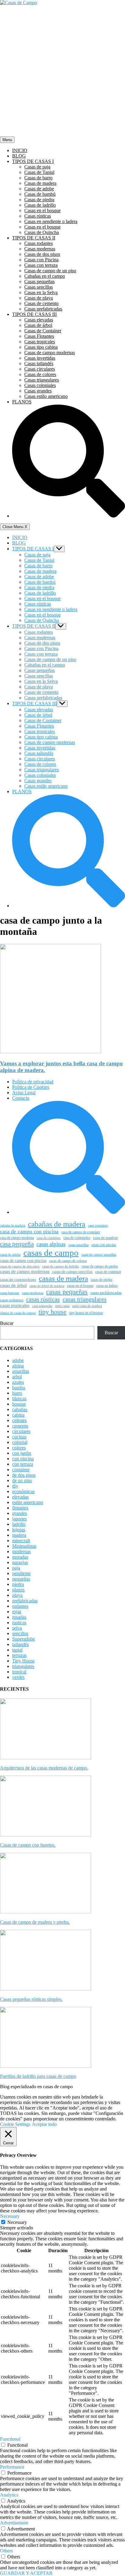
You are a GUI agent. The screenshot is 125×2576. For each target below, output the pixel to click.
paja (16, 1568)
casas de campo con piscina (23, 1261)
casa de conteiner (49, 1238)
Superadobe (24, 1639)
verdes (18, 1677)
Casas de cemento (41, 303)
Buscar (7, 1323)
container (21, 1470)
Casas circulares (40, 369)
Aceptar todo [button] (44, 2124)
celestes (19, 1420)
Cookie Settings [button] (15, 2124)
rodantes (20, 1606)
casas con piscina (104, 1245)
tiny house (52, 1312)
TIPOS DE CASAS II (34, 238)
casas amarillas (78, 1245)
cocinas (19, 1437)
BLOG (19, 156)
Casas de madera (40, 183)
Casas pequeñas (39, 282)
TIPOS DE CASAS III (34, 314)
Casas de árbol (38, 325)
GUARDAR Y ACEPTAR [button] (26, 2573)
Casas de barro (38, 178)
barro (17, 1393)
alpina (18, 1366)
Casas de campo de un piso (50, 271)
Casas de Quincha (42, 232)
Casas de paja (37, 167)
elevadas (20, 1497)
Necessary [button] (10, 2216)
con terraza (23, 1464)
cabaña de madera (13, 1225)
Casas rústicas (38, 216)
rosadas (19, 1617)
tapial (17, 1650)
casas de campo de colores (68, 1261)
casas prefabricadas (106, 1293)
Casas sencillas (39, 287)
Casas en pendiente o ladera (51, 221)
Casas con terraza (41, 265)
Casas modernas (40, 249)
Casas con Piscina (41, 260)
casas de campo (51, 1253)
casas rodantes (12, 1300)
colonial (20, 1442)
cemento (20, 1426)
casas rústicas (43, 1299)
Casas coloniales (40, 385)
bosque (19, 1404)
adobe (18, 1360)
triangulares (23, 1666)
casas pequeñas (67, 1292)
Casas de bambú (40, 194)
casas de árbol (13, 1285)
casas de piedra (101, 1280)
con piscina (23, 1459)
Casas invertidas (40, 358)
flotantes (20, 1508)
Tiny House (23, 1661)
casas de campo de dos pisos (20, 1266)
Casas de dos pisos (42, 254)
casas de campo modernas (25, 1271)
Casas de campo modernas (50, 353)
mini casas (62, 1306)
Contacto (21, 1098)
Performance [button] (12, 2467)
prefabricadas (25, 1601)
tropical (19, 1672)
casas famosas (10, 1293)
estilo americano (28, 1502)
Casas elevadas (39, 320)
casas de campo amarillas (99, 1255)
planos (18, 1590)
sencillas (20, 1633)
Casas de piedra (39, 200)
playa (17, 1595)
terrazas (19, 1655)
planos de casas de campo (18, 1313)
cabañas (20, 1409)
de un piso (22, 1480)
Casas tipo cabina (41, 347)
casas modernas (33, 1293)
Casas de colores (40, 374)
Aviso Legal (24, 1093)
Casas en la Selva (41, 292)
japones (19, 1519)
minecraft (21, 1541)
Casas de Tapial (39, 172)
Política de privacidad (33, 1082)
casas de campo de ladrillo (61, 1266)
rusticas (19, 1622)
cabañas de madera (57, 1224)
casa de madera (105, 1238)
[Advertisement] (62, 71)
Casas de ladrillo (40, 205)
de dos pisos (24, 1475)
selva (17, 1628)
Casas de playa (39, 298)
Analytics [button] (9, 2495)
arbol (17, 1377)
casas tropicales (15, 1305)
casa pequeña (17, 1244)
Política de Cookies (31, 1087)
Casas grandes (38, 391)
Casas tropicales (40, 342)
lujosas (19, 1530)
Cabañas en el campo (45, 276)
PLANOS (22, 402)
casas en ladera (107, 1286)
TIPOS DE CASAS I (33, 161)
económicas (23, 1491)
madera (19, 1535)
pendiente (21, 1573)
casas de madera (63, 1278)
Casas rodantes (39, 243)
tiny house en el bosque (86, 1313)
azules (18, 1382)
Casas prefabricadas (43, 309)
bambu (19, 1388)
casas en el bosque (80, 1286)
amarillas (21, 1371)
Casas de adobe (39, 189)
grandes (20, 1513)
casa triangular (42, 1306)
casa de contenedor (77, 1238)
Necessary (17, 2222)
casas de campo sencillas (72, 1272)
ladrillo (19, 1524)
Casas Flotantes (39, 336)
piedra (18, 1584)
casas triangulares (84, 1299)
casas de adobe (10, 1255)
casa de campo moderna (17, 1238)
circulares (21, 1431)
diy (15, 1486)
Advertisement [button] (14, 2523)
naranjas (20, 1562)
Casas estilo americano (46, 396)
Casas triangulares (42, 380)
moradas (20, 1557)
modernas (21, 1551)
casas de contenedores (18, 1280)
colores (19, 1448)
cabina (18, 1415)
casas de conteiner (108, 1272)
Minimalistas (24, 1546)
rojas (17, 1612)
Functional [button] (10, 2439)
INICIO (20, 150)
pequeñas (21, 1579)
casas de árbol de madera (47, 1286)
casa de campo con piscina (29, 1231)
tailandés (20, 1644)
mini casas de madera (87, 1306)
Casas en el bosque (42, 210)
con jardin (22, 1453)
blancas (19, 1398)
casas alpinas (51, 1244)
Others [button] (6, 2551)
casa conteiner (98, 1225)
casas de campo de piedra (100, 1266)
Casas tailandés (39, 363)
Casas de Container (43, 331)
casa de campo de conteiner (81, 1232)
